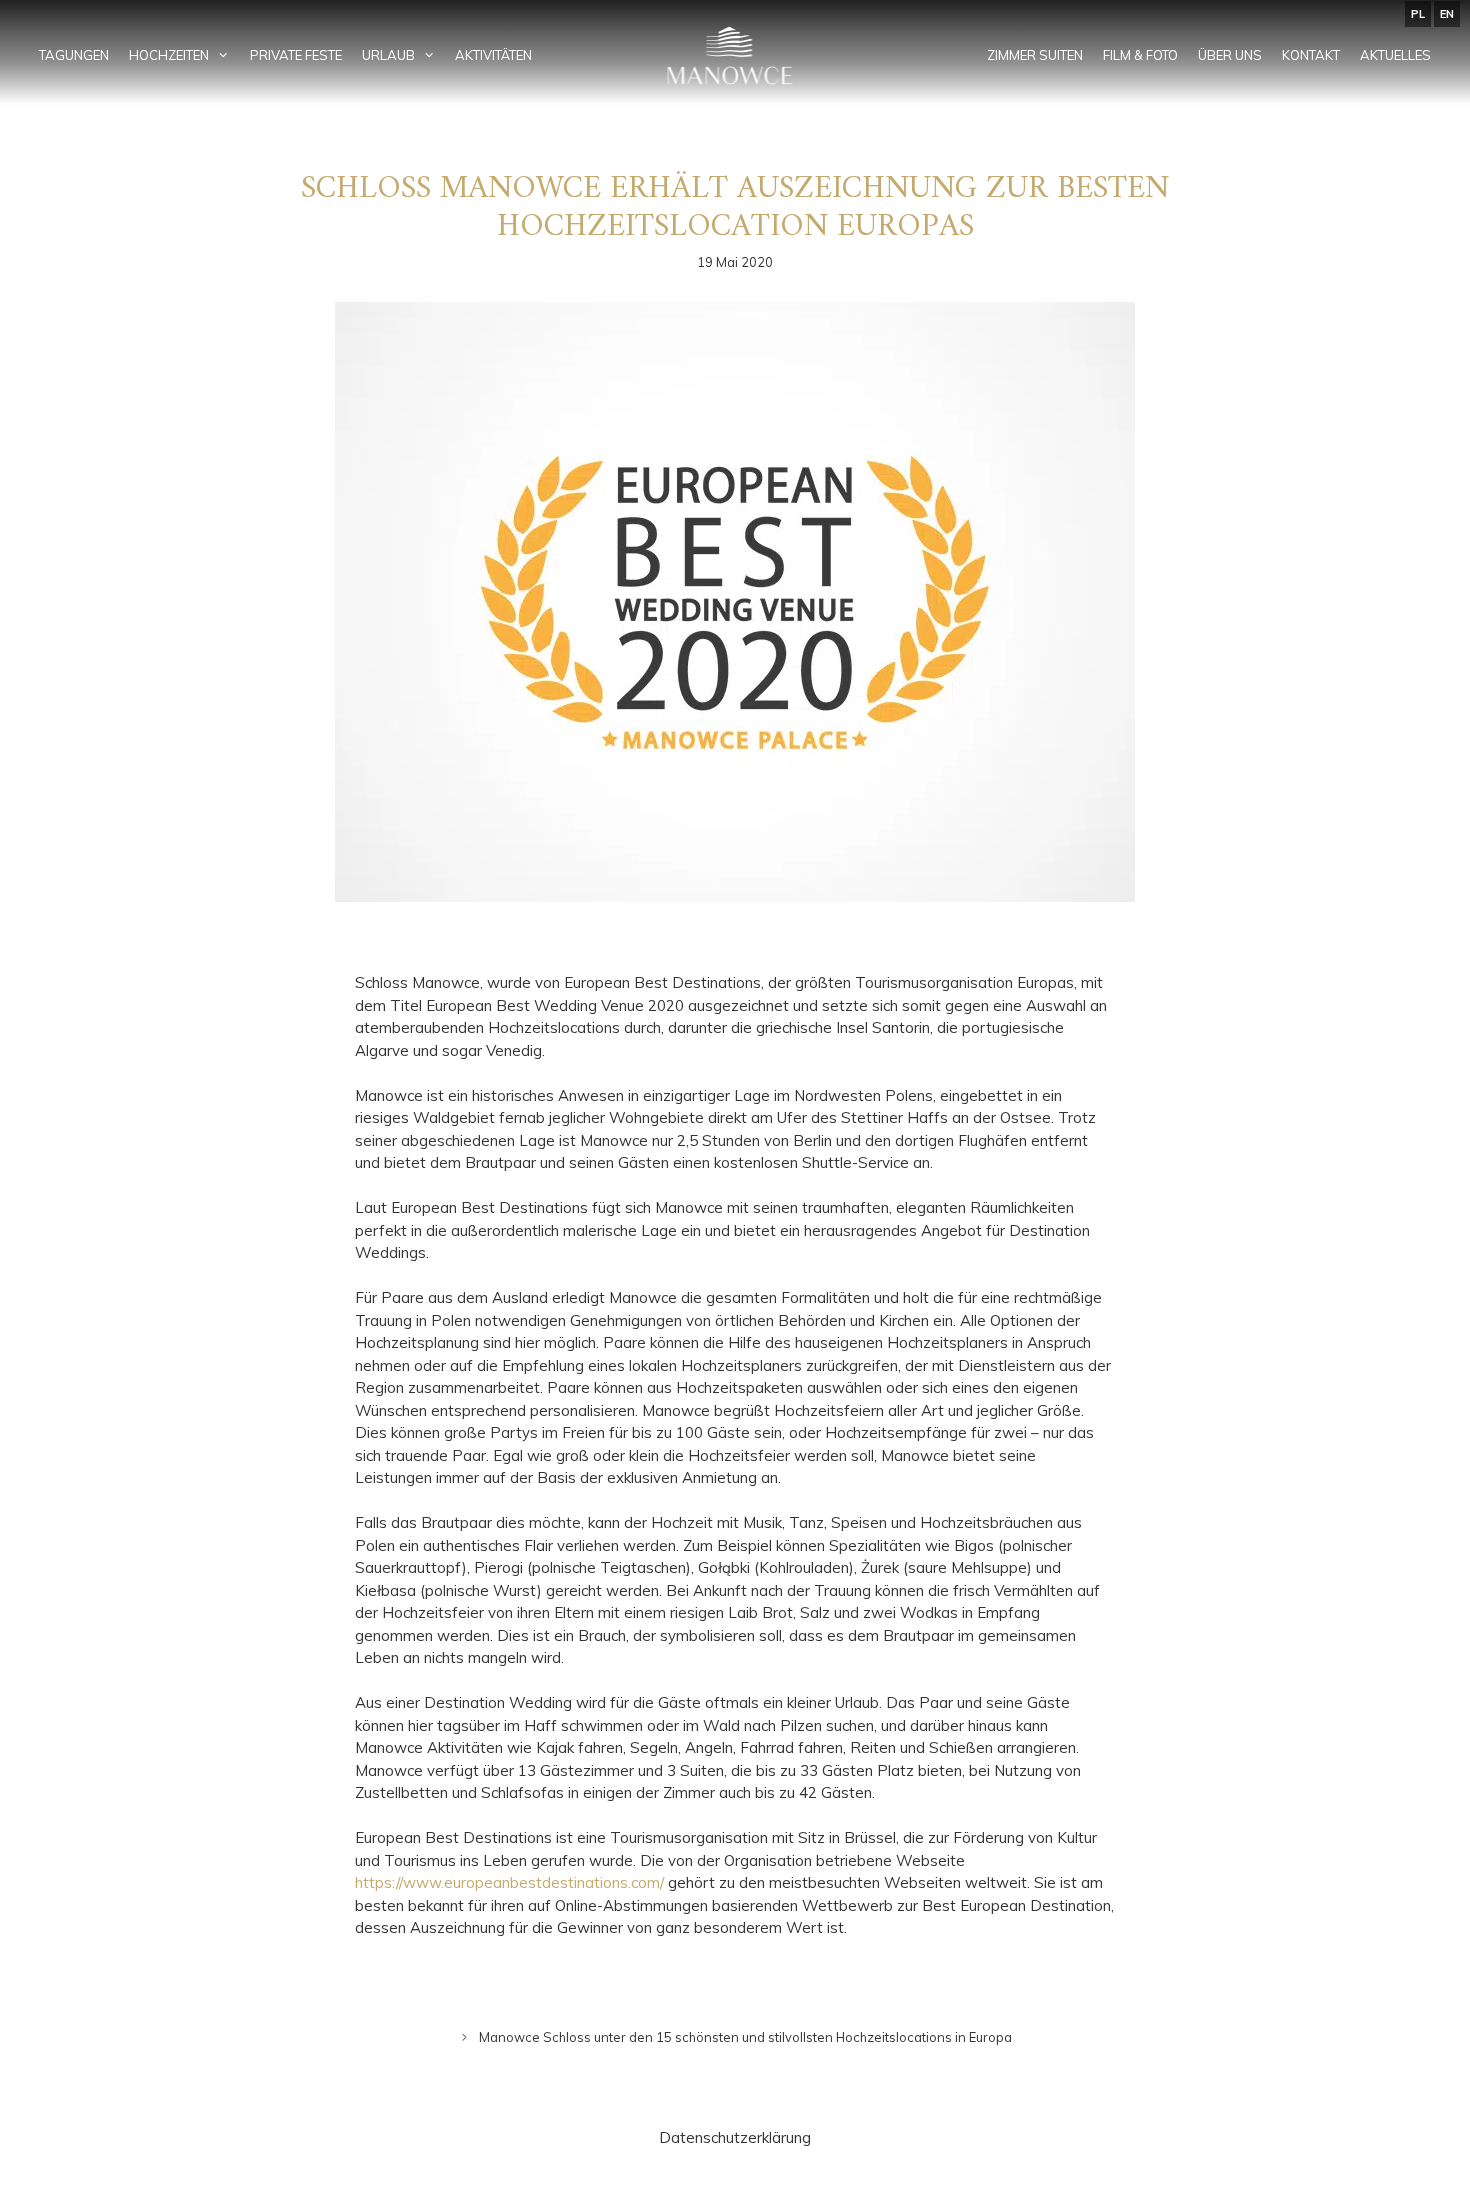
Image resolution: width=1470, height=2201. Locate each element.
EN (1447, 14)
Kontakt (1311, 55)
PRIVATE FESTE (296, 55)
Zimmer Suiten (1035, 55)
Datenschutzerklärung (735, 2137)
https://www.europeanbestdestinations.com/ (509, 1882)
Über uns (1230, 55)
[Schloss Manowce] (735, 55)
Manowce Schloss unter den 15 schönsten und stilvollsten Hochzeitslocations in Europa (745, 2037)
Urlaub (388, 55)
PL (1418, 14)
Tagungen (74, 55)
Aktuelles (1395, 55)
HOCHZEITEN (169, 55)
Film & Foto (1140, 55)
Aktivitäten (493, 55)
